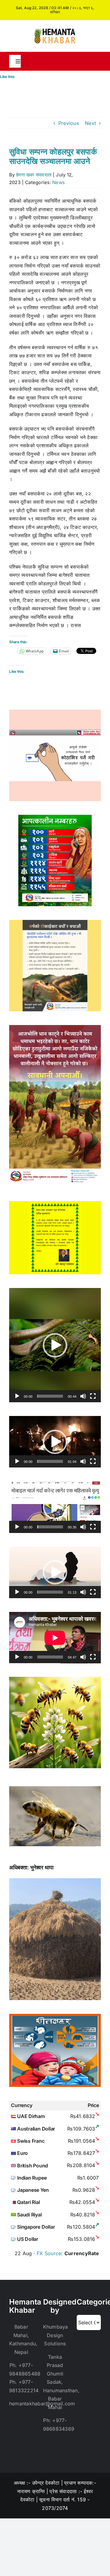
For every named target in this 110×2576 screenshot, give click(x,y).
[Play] (17, 1396)
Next (90, 123)
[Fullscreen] (93, 1396)
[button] (55, 1345)
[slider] (50, 1396)
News (59, 182)
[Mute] (83, 1396)
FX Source (49, 2253)
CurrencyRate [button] (82, 2253)
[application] (55, 1345)
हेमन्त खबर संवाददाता (34, 175)
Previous (69, 123)
